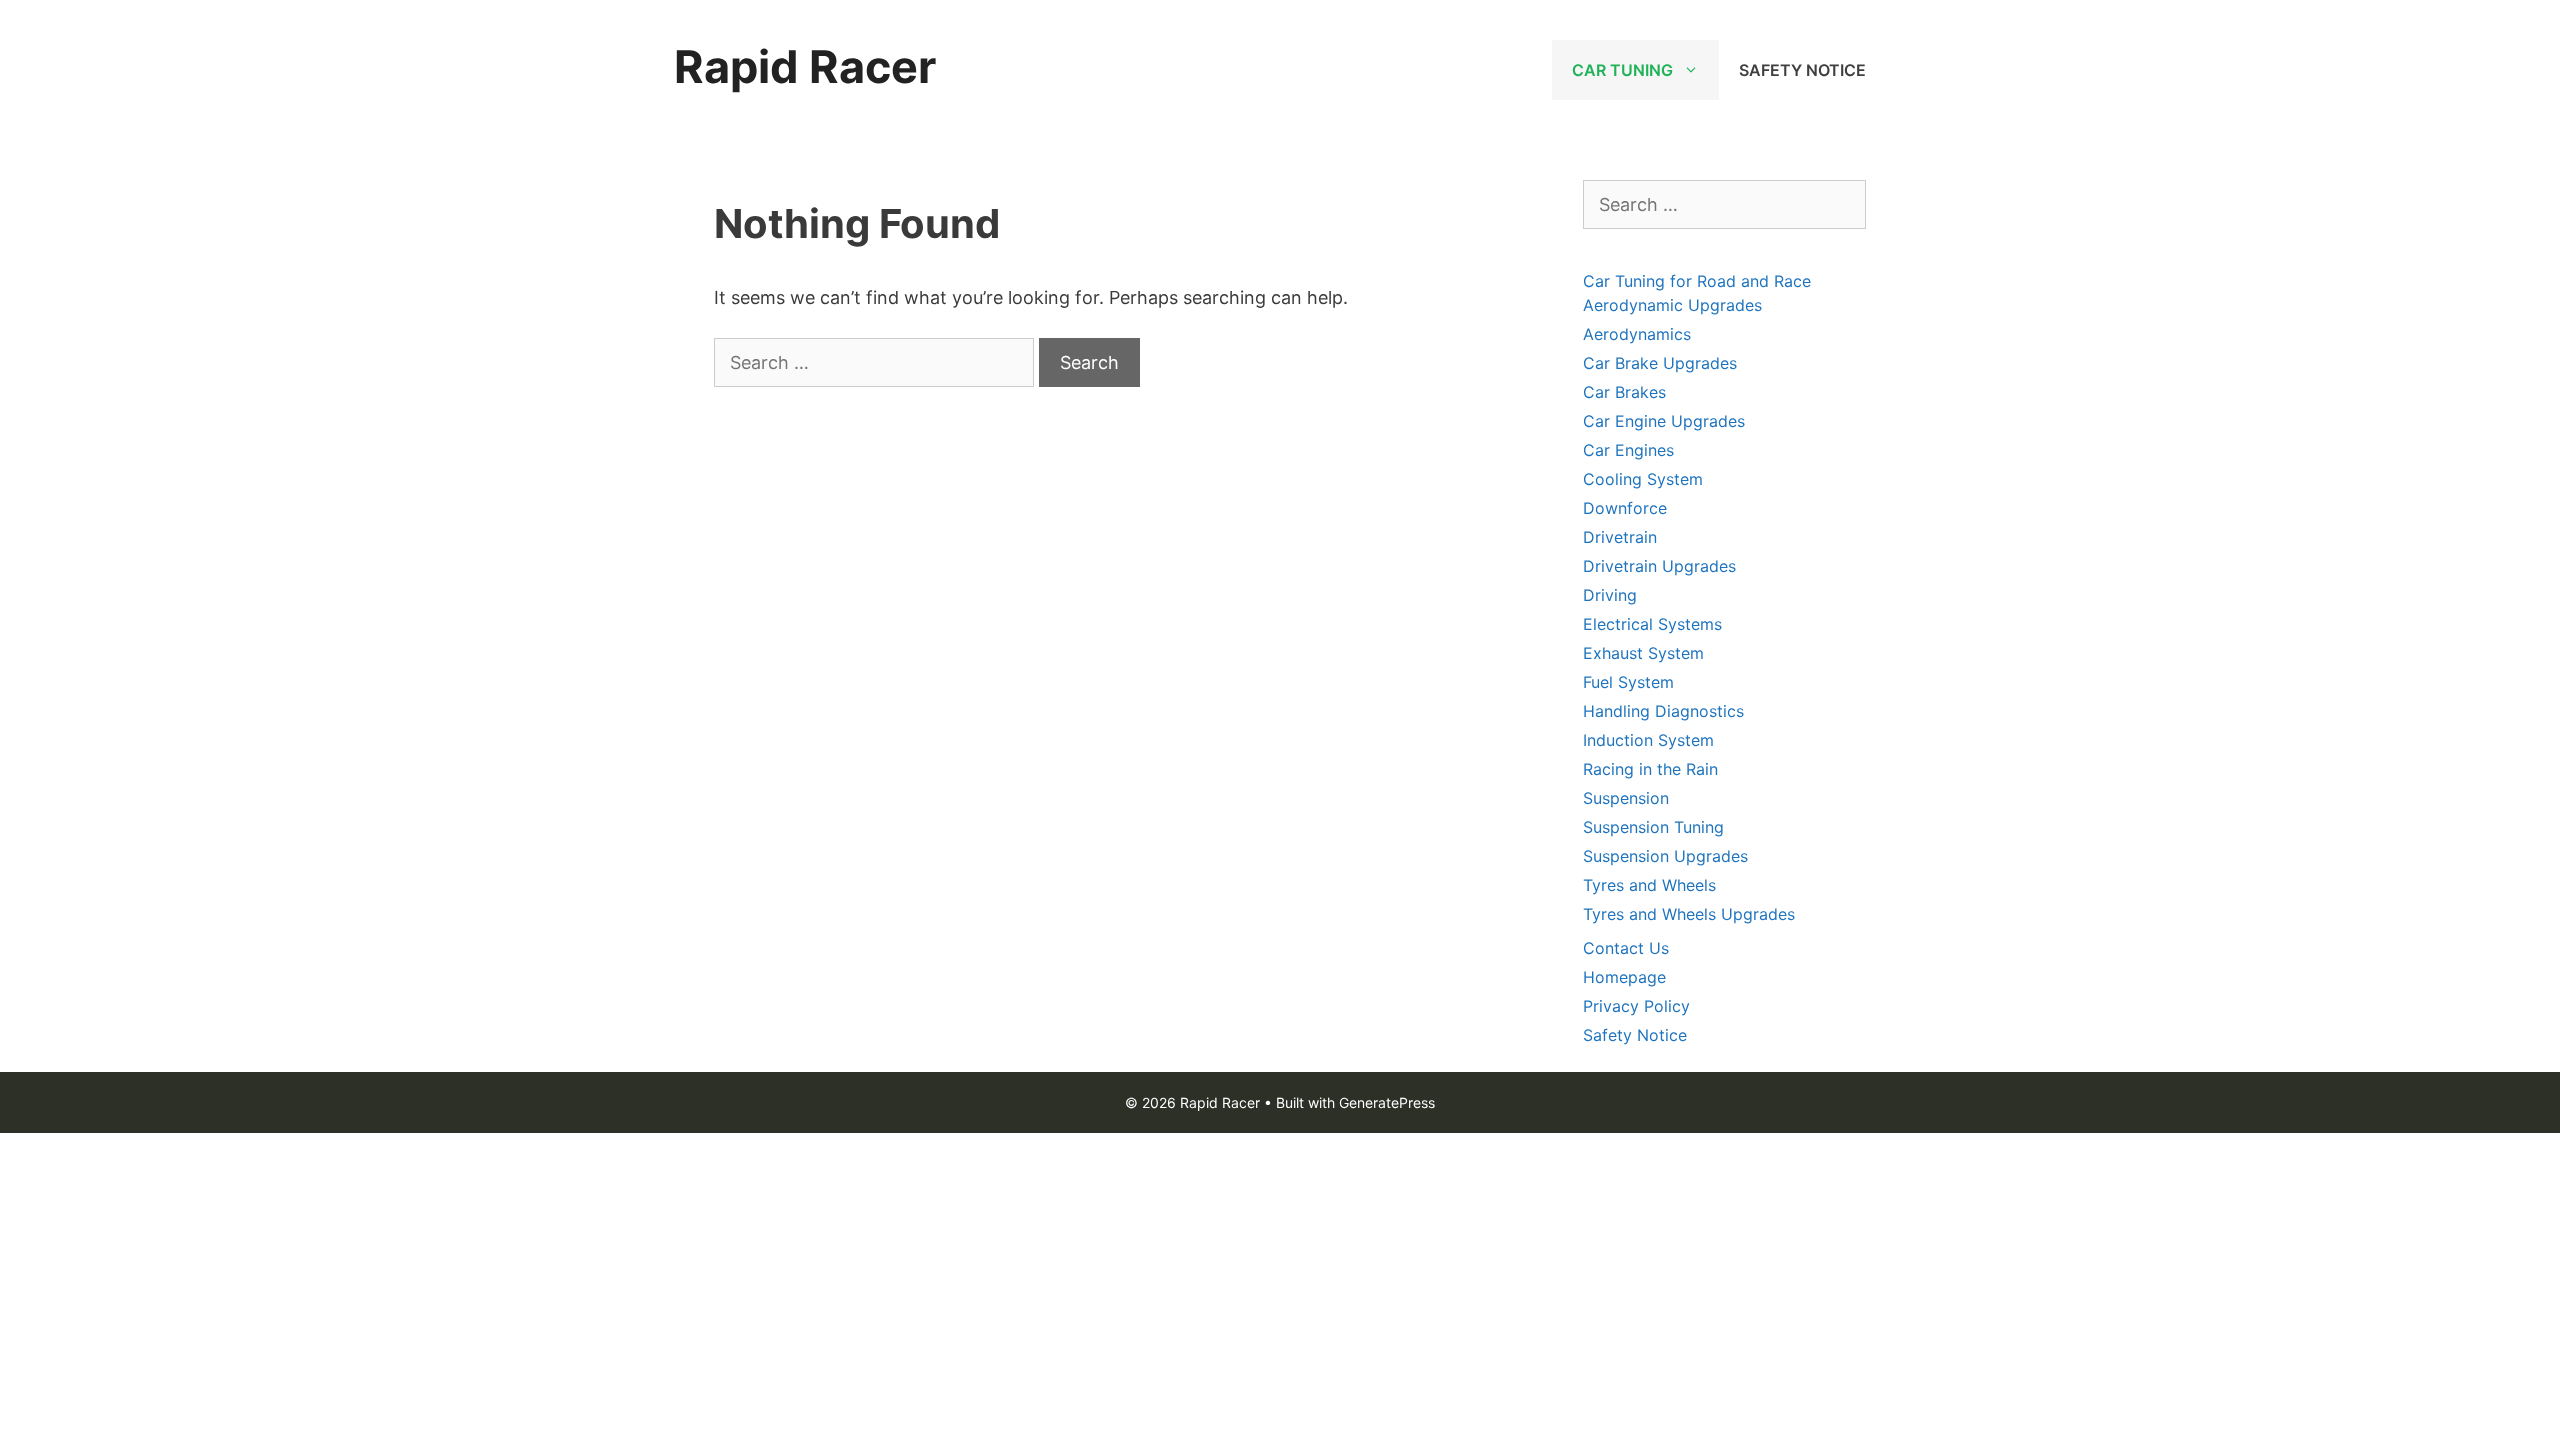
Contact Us (1626, 948)
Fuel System (1628, 682)
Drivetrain (1620, 537)
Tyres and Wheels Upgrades (1689, 914)
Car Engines (1628, 450)
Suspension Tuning (1653, 827)
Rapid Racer (805, 66)
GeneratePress (1387, 1102)
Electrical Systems (1652, 624)
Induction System (1648, 740)
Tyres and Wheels (1649, 885)
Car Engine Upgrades (1664, 421)
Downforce (1625, 508)
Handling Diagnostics (1663, 711)
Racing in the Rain (1650, 769)
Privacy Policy (1636, 1006)
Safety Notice (1802, 70)
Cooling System (1643, 479)
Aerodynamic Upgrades (1672, 305)
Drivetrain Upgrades (1659, 566)
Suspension (1626, 798)
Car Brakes (1624, 392)
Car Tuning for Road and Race (1697, 281)
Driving (1610, 595)
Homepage (1624, 977)
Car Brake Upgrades (1660, 363)
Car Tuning (1622, 70)
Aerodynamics (1637, 334)
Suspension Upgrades (1665, 856)
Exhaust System (1643, 653)
